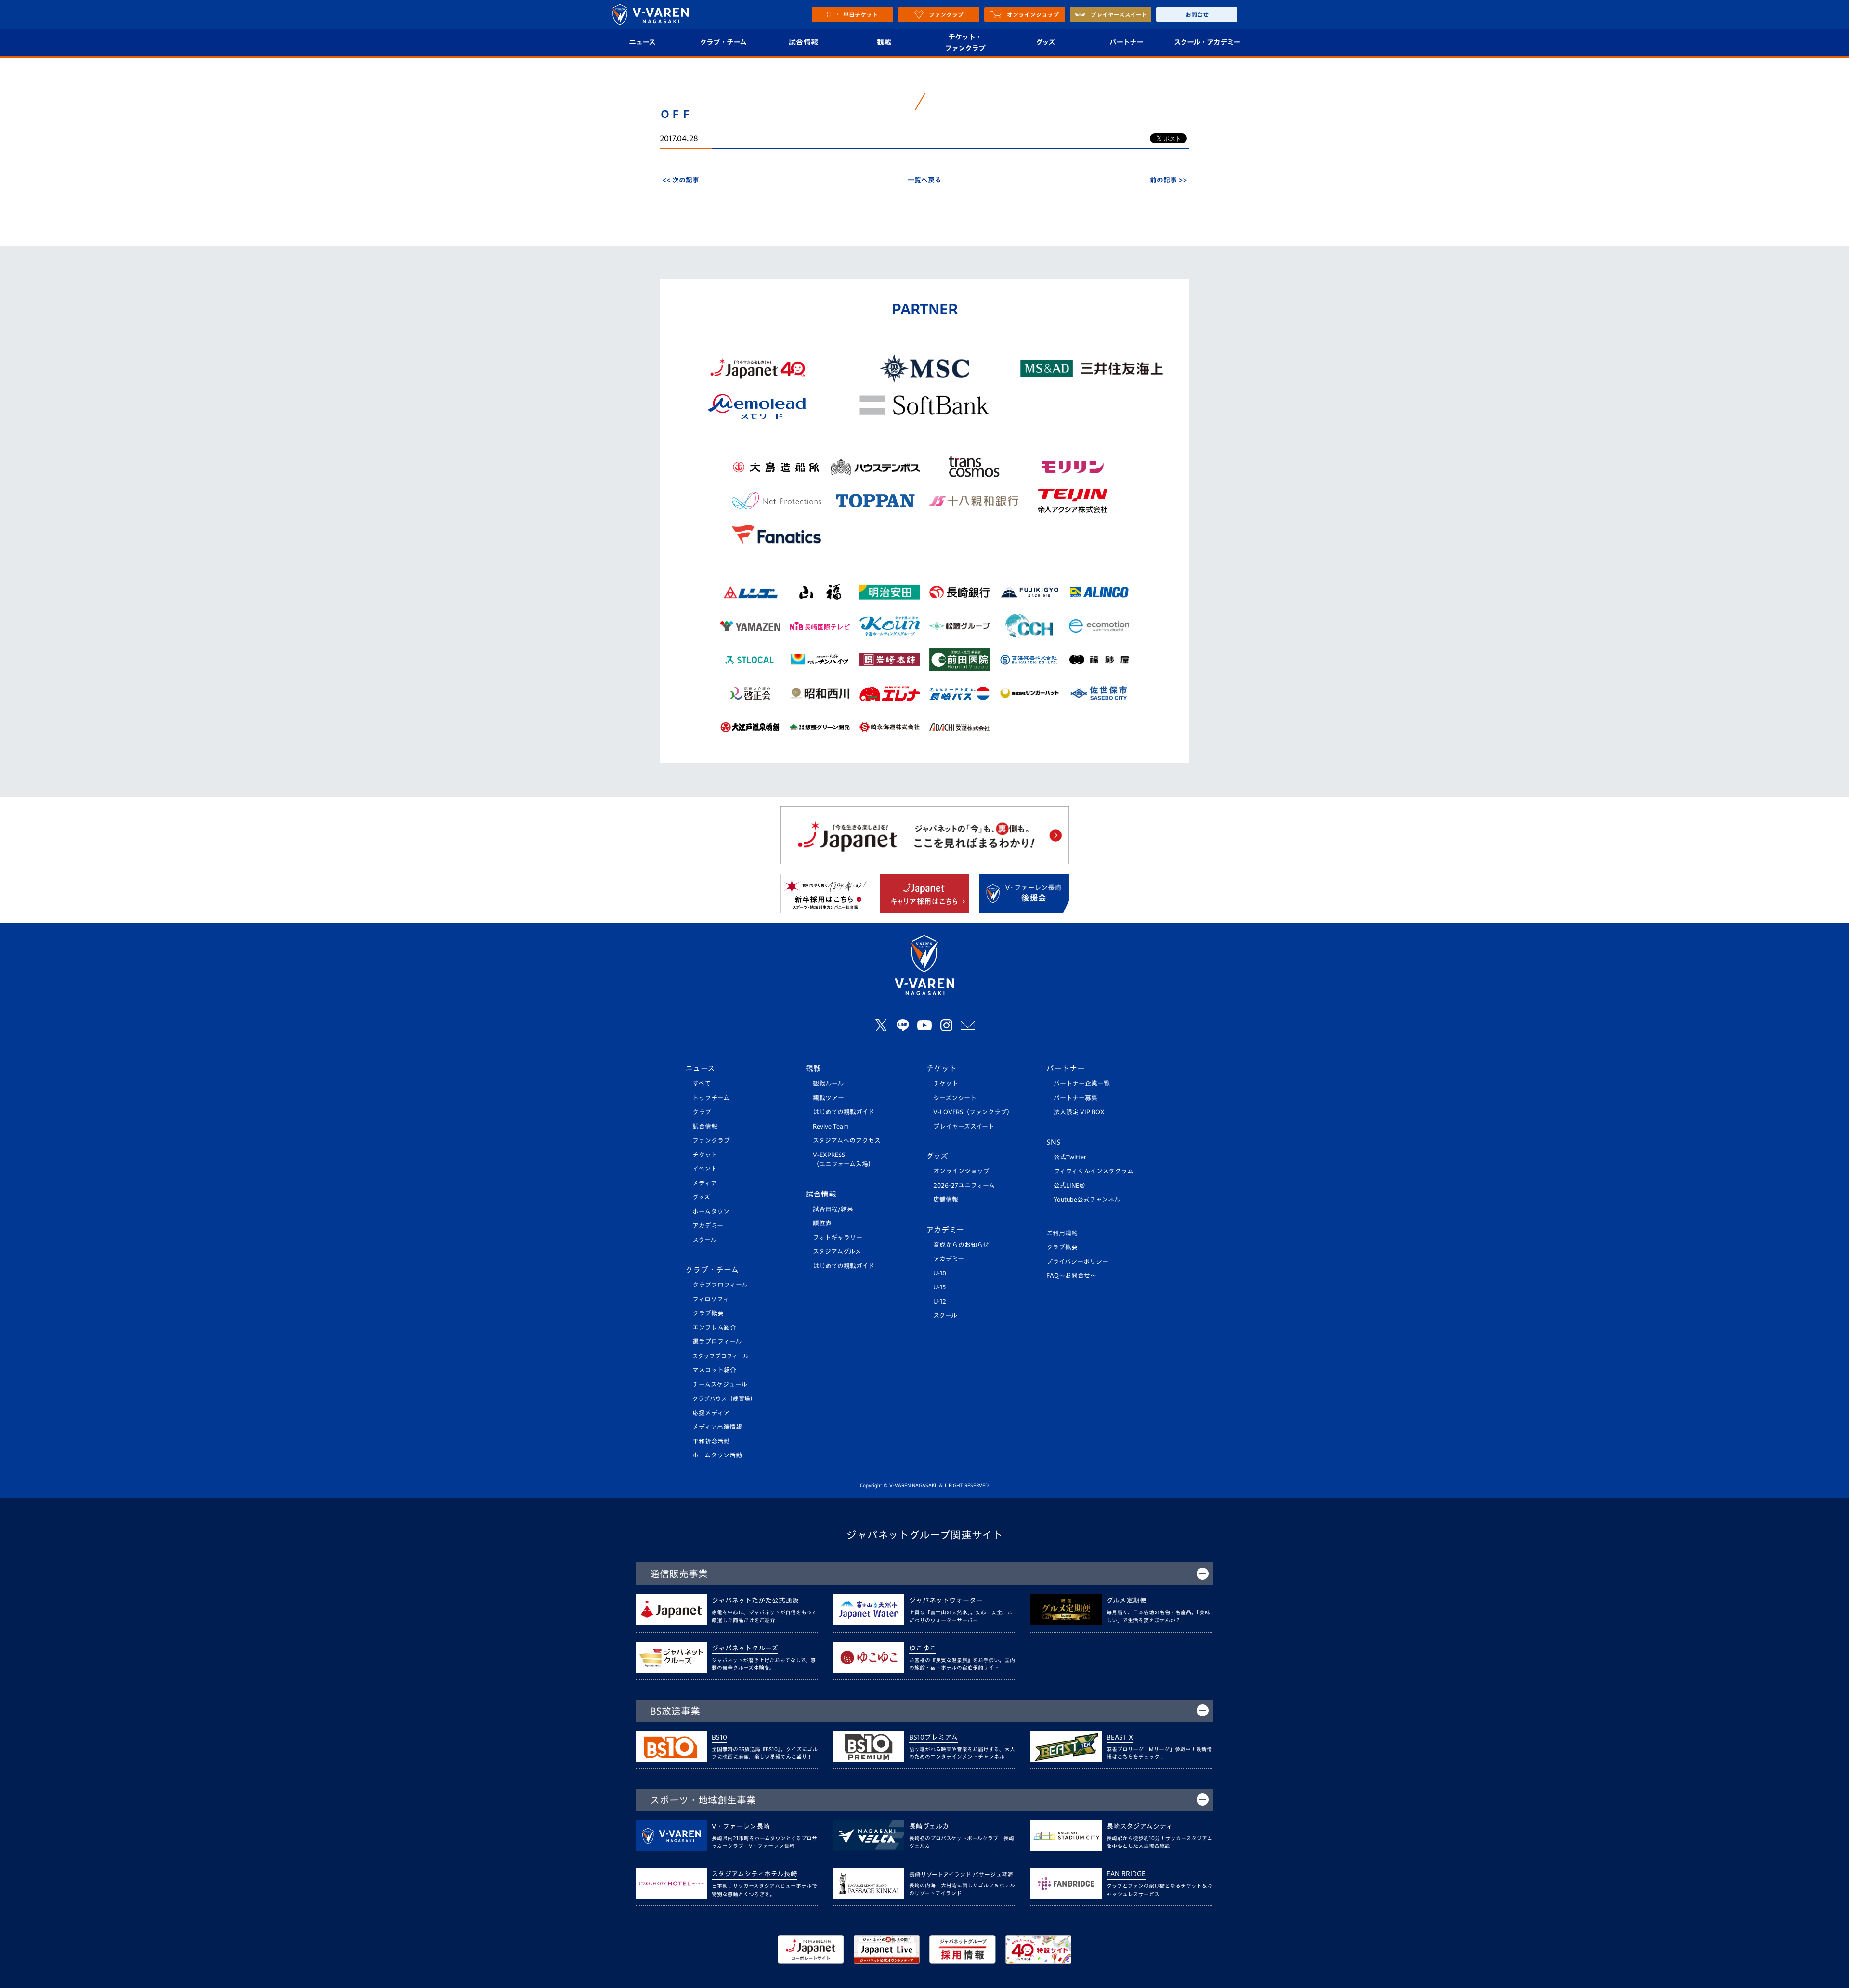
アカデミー (708, 1226)
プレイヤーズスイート (964, 1126)
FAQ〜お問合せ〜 (1071, 1276)
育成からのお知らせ (961, 1245)
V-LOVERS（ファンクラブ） (973, 1112)
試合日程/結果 (833, 1209)
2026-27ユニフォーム (964, 1186)
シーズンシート (955, 1098)
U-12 (940, 1302)
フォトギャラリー (838, 1238)
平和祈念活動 (711, 1441)
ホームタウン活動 (717, 1455)
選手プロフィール (717, 1342)
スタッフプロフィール (721, 1356)
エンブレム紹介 (714, 1328)
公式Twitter (1070, 1157)
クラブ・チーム (723, 42)
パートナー (1126, 42)
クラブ (702, 1112)
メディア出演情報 (717, 1427)
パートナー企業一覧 (1082, 1084)
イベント (705, 1169)
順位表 (822, 1223)
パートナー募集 (1075, 1098)
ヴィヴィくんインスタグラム (1094, 1171)
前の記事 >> (1168, 180)
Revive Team (831, 1126)
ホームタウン (711, 1212)
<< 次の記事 (681, 180)
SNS (1054, 1142)
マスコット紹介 (714, 1370)
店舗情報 (946, 1200)
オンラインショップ (961, 1171)
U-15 (939, 1287)
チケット (705, 1155)
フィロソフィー (714, 1299)
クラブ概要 (708, 1313)
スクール (704, 1240)
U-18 (940, 1273)
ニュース (642, 42)
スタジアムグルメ (837, 1252)
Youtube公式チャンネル (1087, 1200)
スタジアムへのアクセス (847, 1140)
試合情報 (803, 42)
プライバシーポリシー (1077, 1262)
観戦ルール (828, 1084)
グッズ (1045, 42)
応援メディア (711, 1413)
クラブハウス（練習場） (724, 1398)
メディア (705, 1183)
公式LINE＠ (1069, 1186)
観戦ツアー (828, 1098)
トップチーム (711, 1098)
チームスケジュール (720, 1384)
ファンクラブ (711, 1140)
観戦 (884, 42)
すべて (702, 1084)
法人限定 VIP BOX (1079, 1112)
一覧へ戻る (924, 180)
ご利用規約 (1062, 1233)
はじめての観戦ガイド (844, 1112)
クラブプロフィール (720, 1285)
